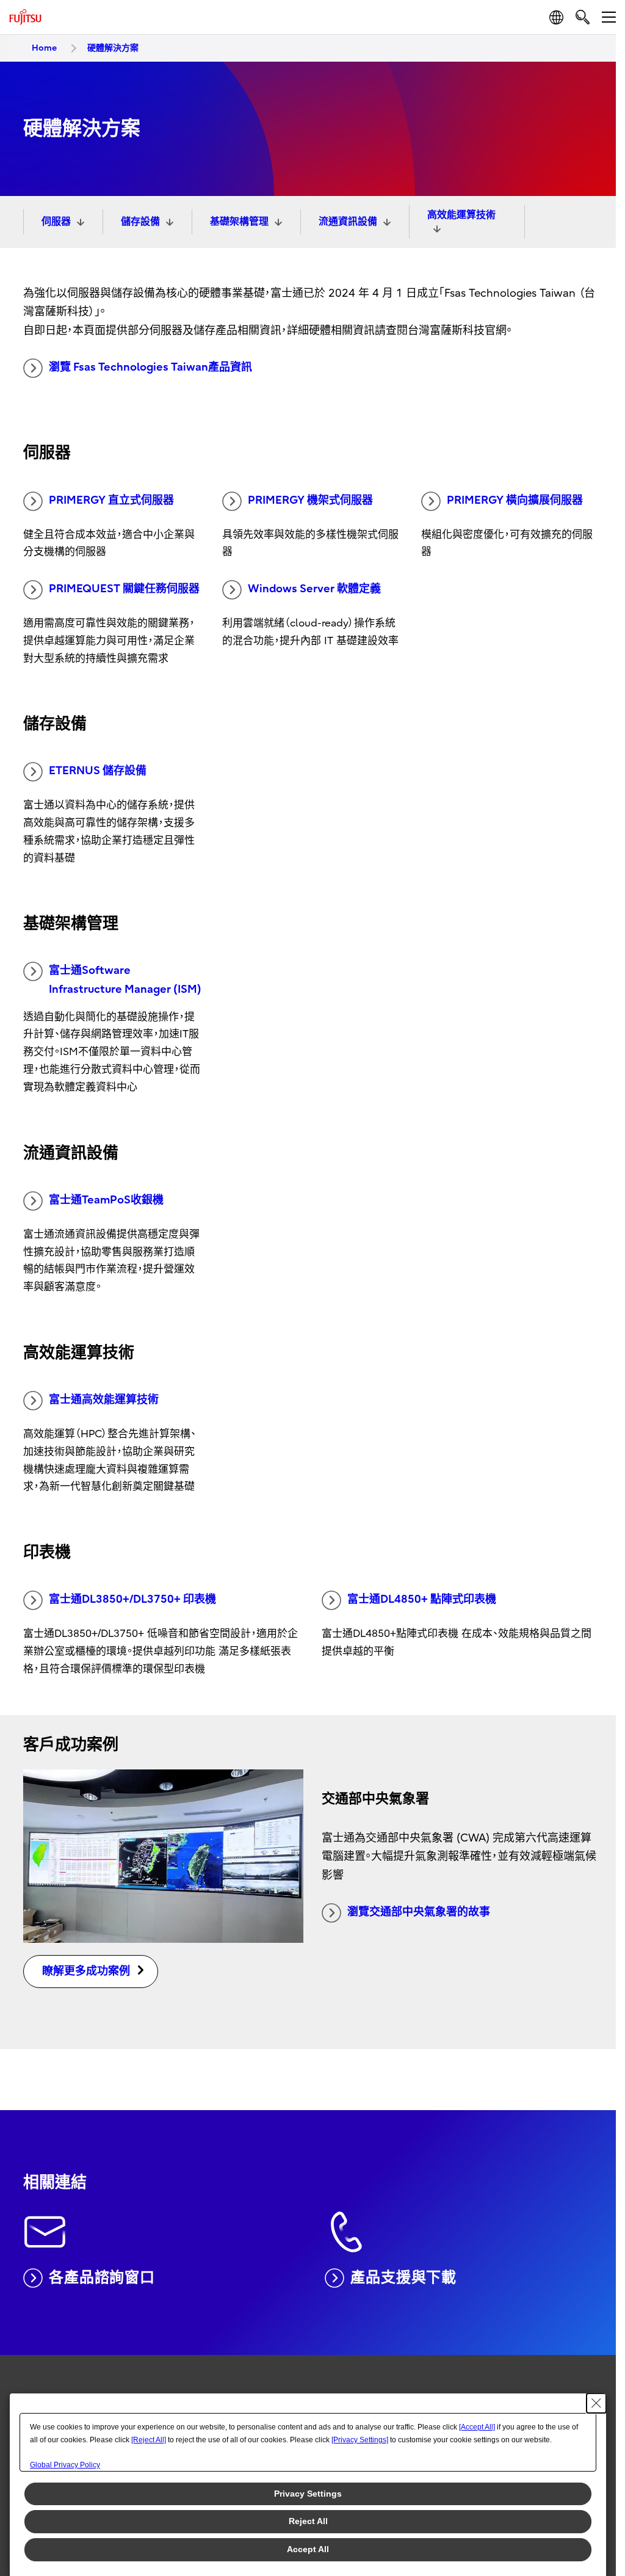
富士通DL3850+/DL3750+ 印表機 (132, 1599)
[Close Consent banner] (596, 2403)
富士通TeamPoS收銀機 (106, 1200)
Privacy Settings (308, 2494)
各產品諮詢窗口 (102, 2277)
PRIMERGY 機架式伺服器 (310, 500)
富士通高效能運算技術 (104, 1400)
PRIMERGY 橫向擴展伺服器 (515, 500)
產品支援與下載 (403, 2277)
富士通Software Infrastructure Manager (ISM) (125, 980)
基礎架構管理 (239, 222)
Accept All (308, 2549)
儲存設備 (140, 222)
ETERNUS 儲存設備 (98, 771)
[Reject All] (149, 2440)
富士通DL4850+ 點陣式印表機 (422, 1599)
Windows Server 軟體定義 (314, 589)
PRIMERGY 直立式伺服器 (111, 500)
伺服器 (56, 222)
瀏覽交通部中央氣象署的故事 (419, 1912)
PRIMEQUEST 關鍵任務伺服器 (124, 589)
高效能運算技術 (461, 215)
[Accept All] (477, 2427)
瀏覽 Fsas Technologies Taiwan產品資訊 (150, 367)
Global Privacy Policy (65, 2465)
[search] (583, 17)
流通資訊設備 (348, 222)
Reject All (308, 2521)
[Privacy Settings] (360, 2440)
